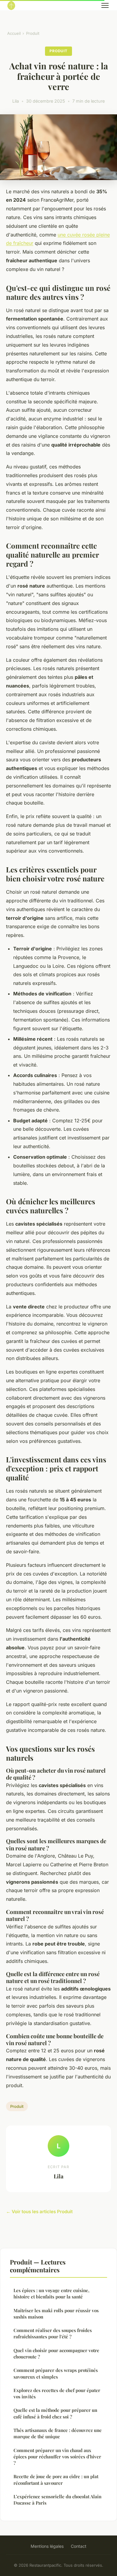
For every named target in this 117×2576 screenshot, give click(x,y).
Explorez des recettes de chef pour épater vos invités (57, 2393)
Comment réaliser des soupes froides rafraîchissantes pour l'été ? (53, 2333)
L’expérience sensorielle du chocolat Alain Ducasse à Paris (57, 2500)
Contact (79, 2546)
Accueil (14, 33)
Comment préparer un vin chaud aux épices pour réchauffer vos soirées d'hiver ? (57, 2457)
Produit (33, 33)
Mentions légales (47, 2546)
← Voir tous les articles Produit (39, 2212)
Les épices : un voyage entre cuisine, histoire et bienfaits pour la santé (51, 2293)
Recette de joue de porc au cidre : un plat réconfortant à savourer (56, 2480)
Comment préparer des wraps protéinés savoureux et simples (56, 2373)
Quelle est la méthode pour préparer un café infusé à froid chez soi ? (55, 2413)
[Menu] (105, 5)
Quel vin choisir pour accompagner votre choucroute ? (56, 2353)
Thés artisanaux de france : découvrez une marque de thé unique (58, 2433)
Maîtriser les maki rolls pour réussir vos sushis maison (56, 2314)
